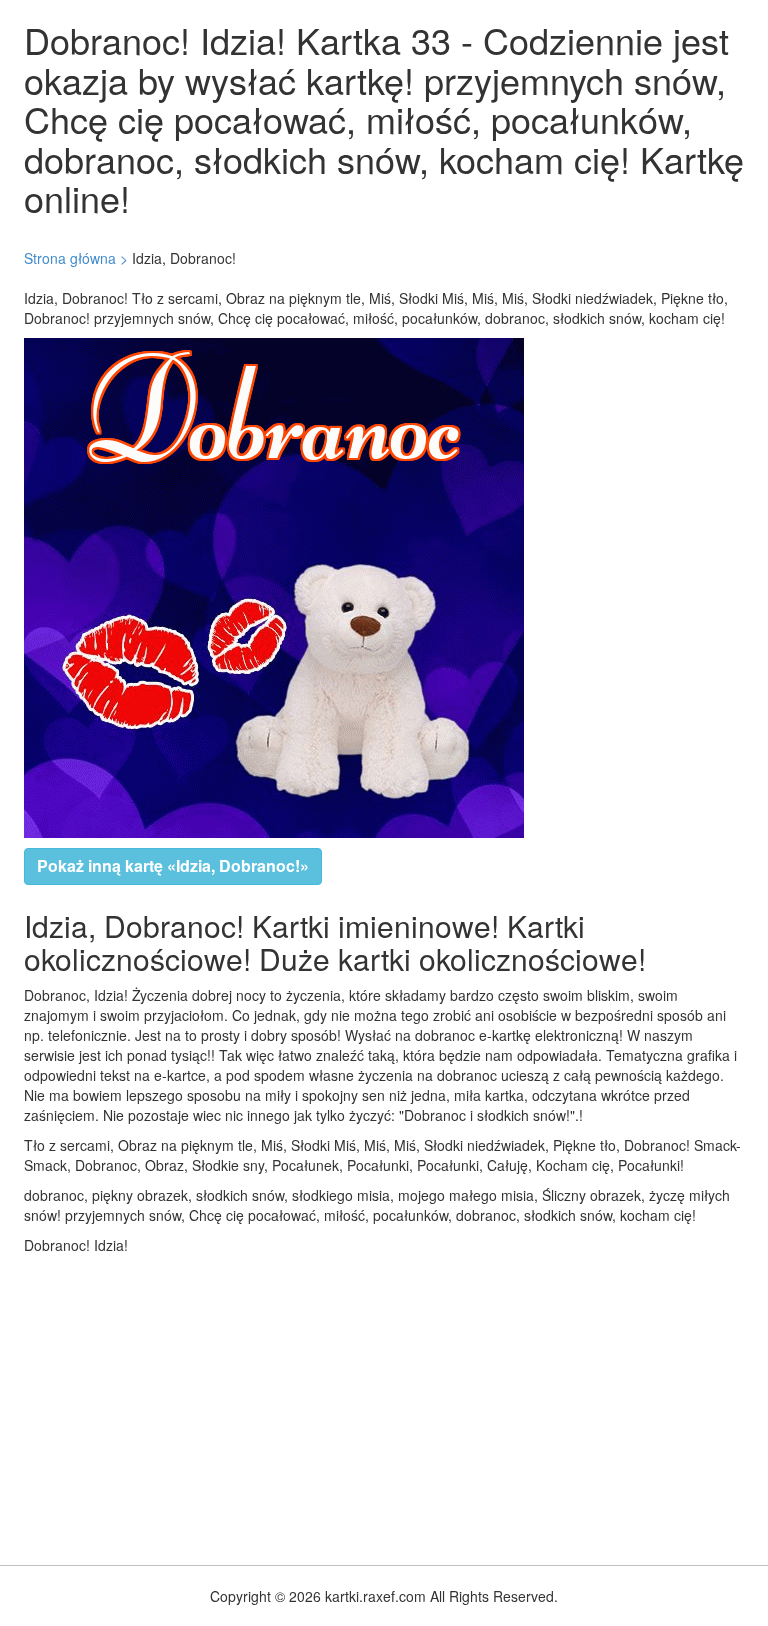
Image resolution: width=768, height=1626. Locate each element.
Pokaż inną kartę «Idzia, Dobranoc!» (173, 865)
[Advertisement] (384, 1405)
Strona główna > (76, 258)
